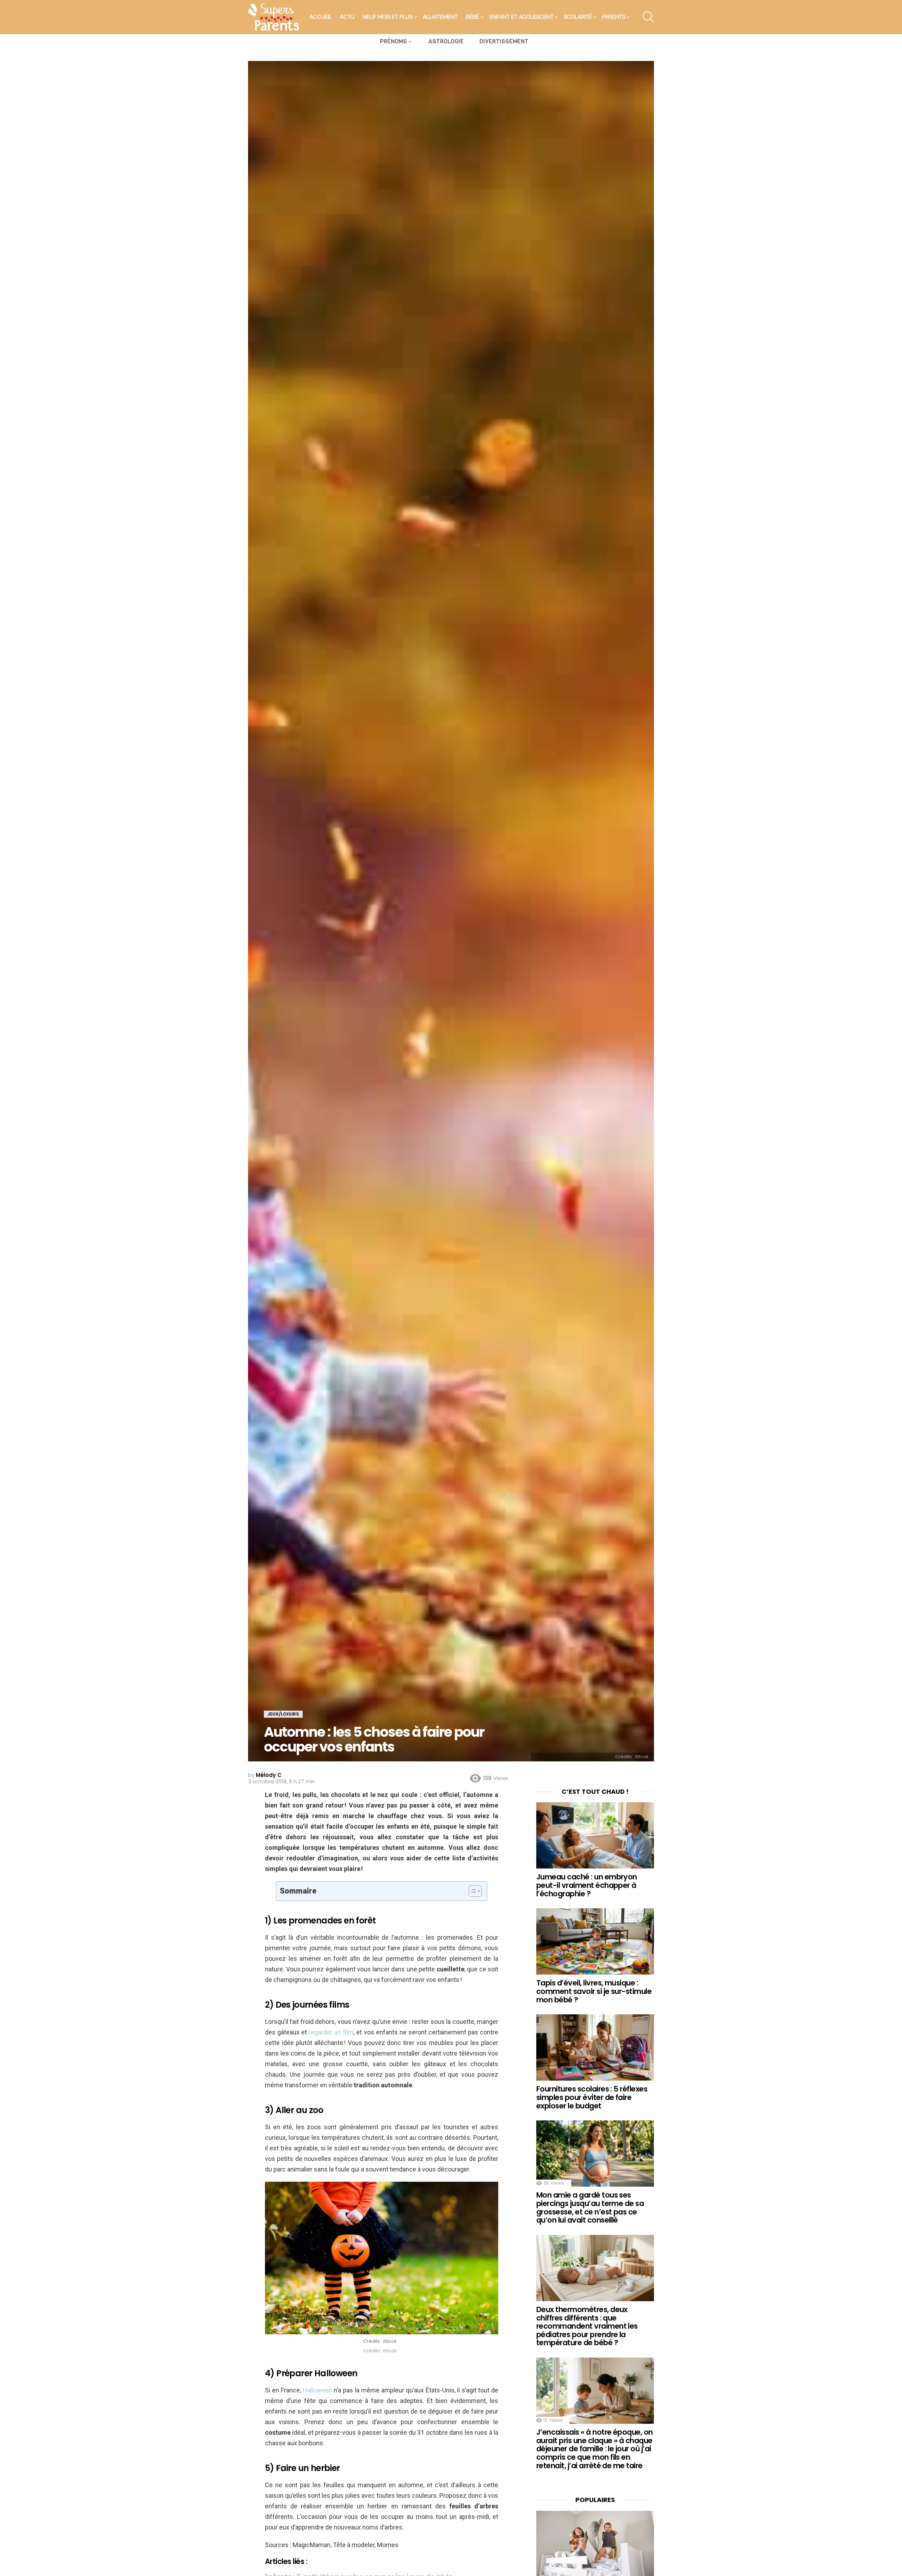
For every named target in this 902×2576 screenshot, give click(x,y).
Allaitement (440, 17)
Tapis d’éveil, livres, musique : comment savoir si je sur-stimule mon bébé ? (594, 1991)
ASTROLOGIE (446, 41)
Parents (614, 17)
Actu (347, 17)
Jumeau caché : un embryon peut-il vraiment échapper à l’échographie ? (587, 1885)
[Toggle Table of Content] (472, 1891)
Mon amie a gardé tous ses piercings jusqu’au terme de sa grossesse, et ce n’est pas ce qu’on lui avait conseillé (590, 2207)
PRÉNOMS (393, 41)
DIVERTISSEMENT (504, 41)
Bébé (472, 17)
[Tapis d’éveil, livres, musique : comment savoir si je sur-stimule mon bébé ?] (595, 1941)
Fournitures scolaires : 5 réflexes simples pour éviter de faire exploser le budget (592, 2097)
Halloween (317, 2390)
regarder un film (331, 2032)
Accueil (321, 17)
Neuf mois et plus (388, 17)
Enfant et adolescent (521, 17)
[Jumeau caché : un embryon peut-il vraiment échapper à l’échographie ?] (595, 1835)
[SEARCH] (648, 17)
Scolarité (578, 17)
